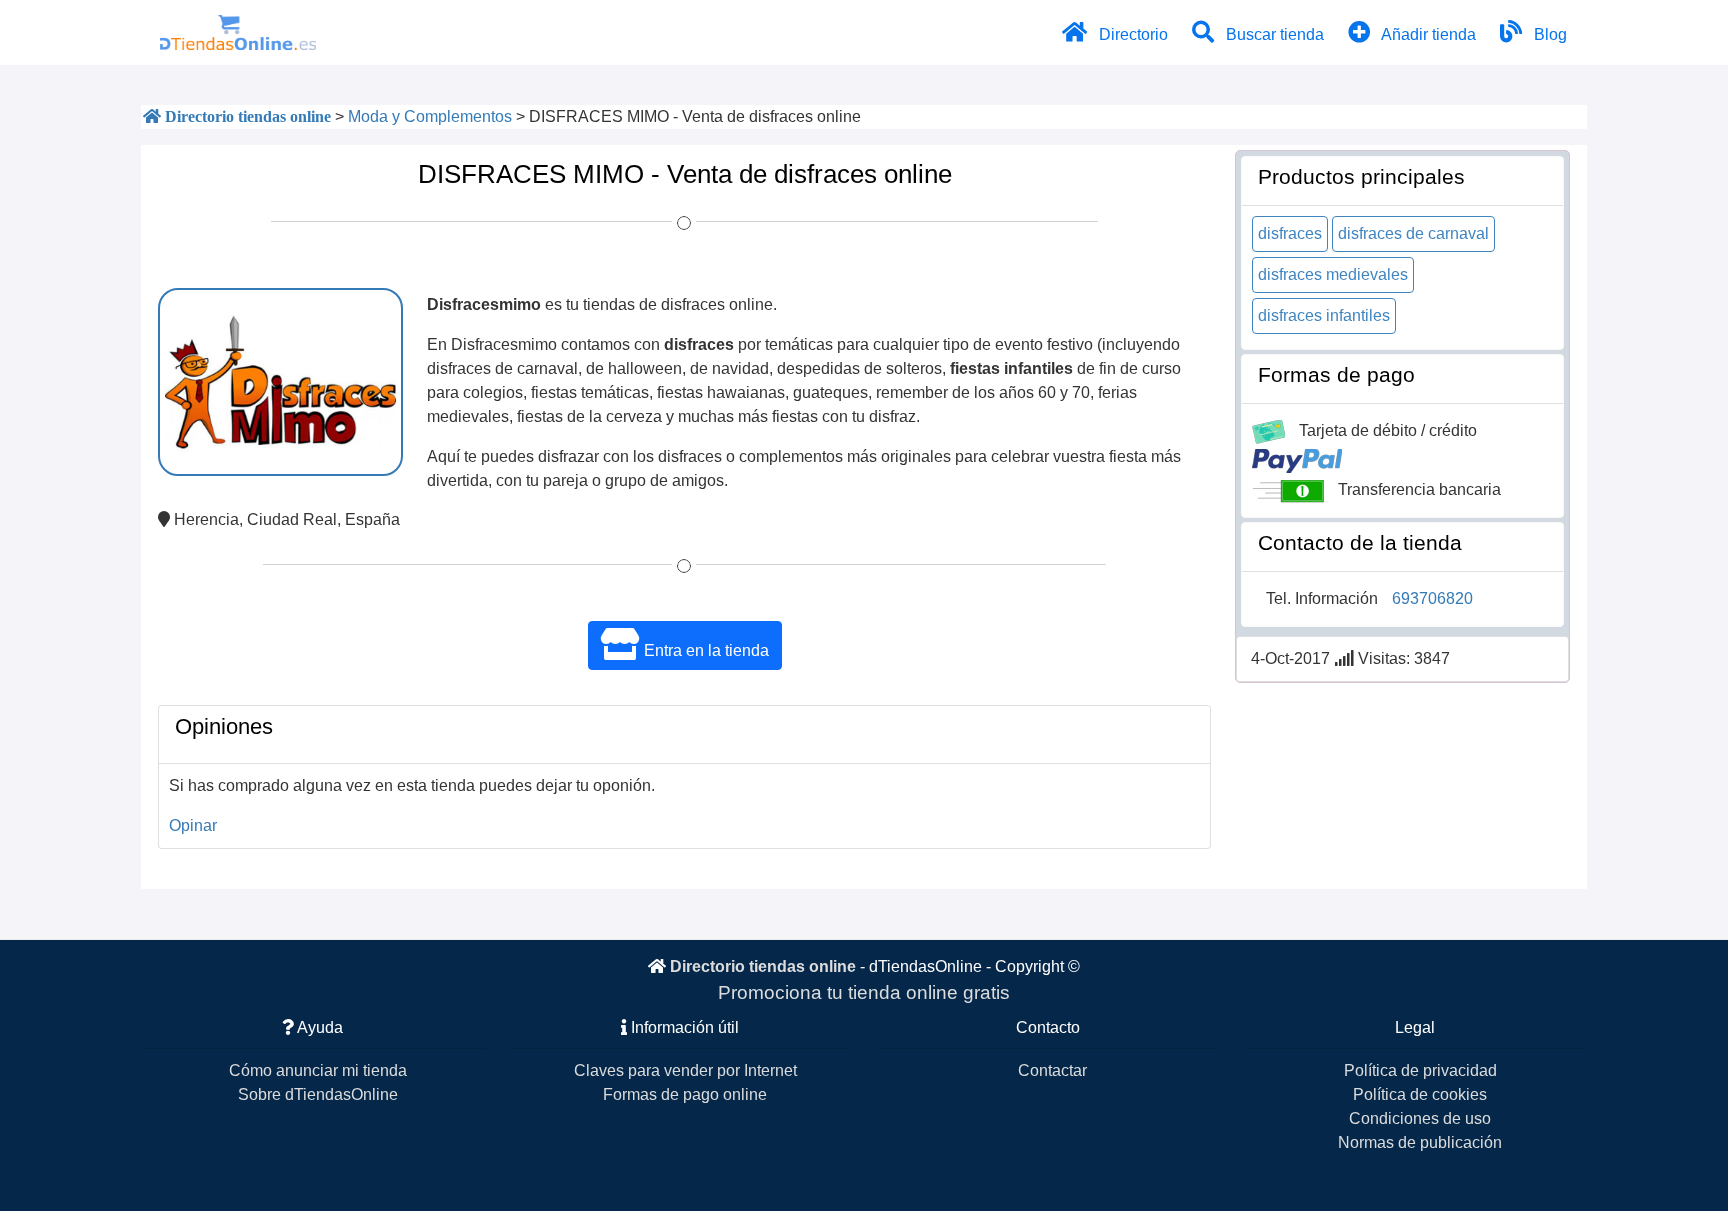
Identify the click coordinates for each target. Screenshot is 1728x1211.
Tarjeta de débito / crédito (1388, 430)
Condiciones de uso (1420, 1118)
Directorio (1131, 34)
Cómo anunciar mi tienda (318, 1070)
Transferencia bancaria (1419, 489)
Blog (1548, 34)
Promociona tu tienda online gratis (864, 992)
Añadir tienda (1427, 34)
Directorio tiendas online (763, 966)
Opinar (193, 825)
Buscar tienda (1273, 34)
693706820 (1432, 598)
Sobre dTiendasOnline (318, 1094)
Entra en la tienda (704, 650)
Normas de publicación (1420, 1142)
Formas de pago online (685, 1094)
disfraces (1290, 233)
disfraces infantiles (1324, 315)
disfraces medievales (1333, 274)
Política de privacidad (1420, 1070)
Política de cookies (1420, 1094)
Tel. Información (1322, 598)
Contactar (1052, 1070)
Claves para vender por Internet (685, 1070)
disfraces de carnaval (1413, 233)
